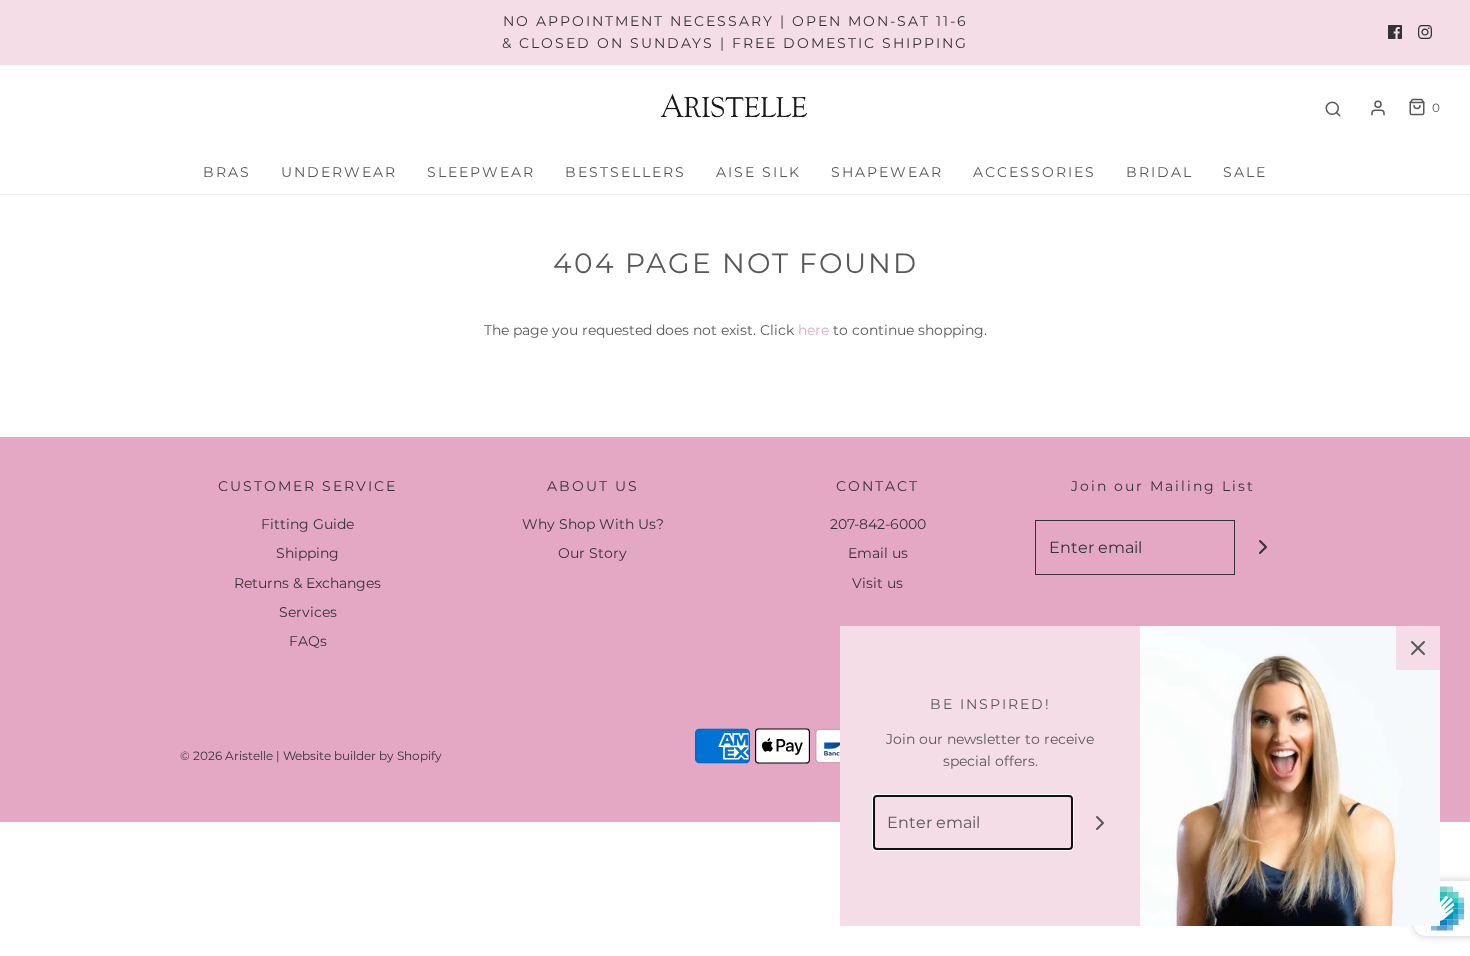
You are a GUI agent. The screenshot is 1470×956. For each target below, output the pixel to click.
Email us (878, 553)
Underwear (339, 172)
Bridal (1159, 172)
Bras (227, 172)
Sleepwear (481, 172)
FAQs (308, 641)
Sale (1245, 172)
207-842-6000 (878, 524)
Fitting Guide (307, 524)
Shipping (307, 553)
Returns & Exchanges (307, 583)
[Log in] (1378, 108)
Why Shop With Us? (593, 524)
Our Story (592, 553)
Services (308, 612)
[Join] (1262, 547)
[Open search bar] (1333, 108)
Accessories (1034, 172)
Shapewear (887, 172)
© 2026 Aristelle (226, 755)
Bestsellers (625, 172)
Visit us (877, 583)
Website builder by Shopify (362, 755)
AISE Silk (758, 172)
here (813, 330)
